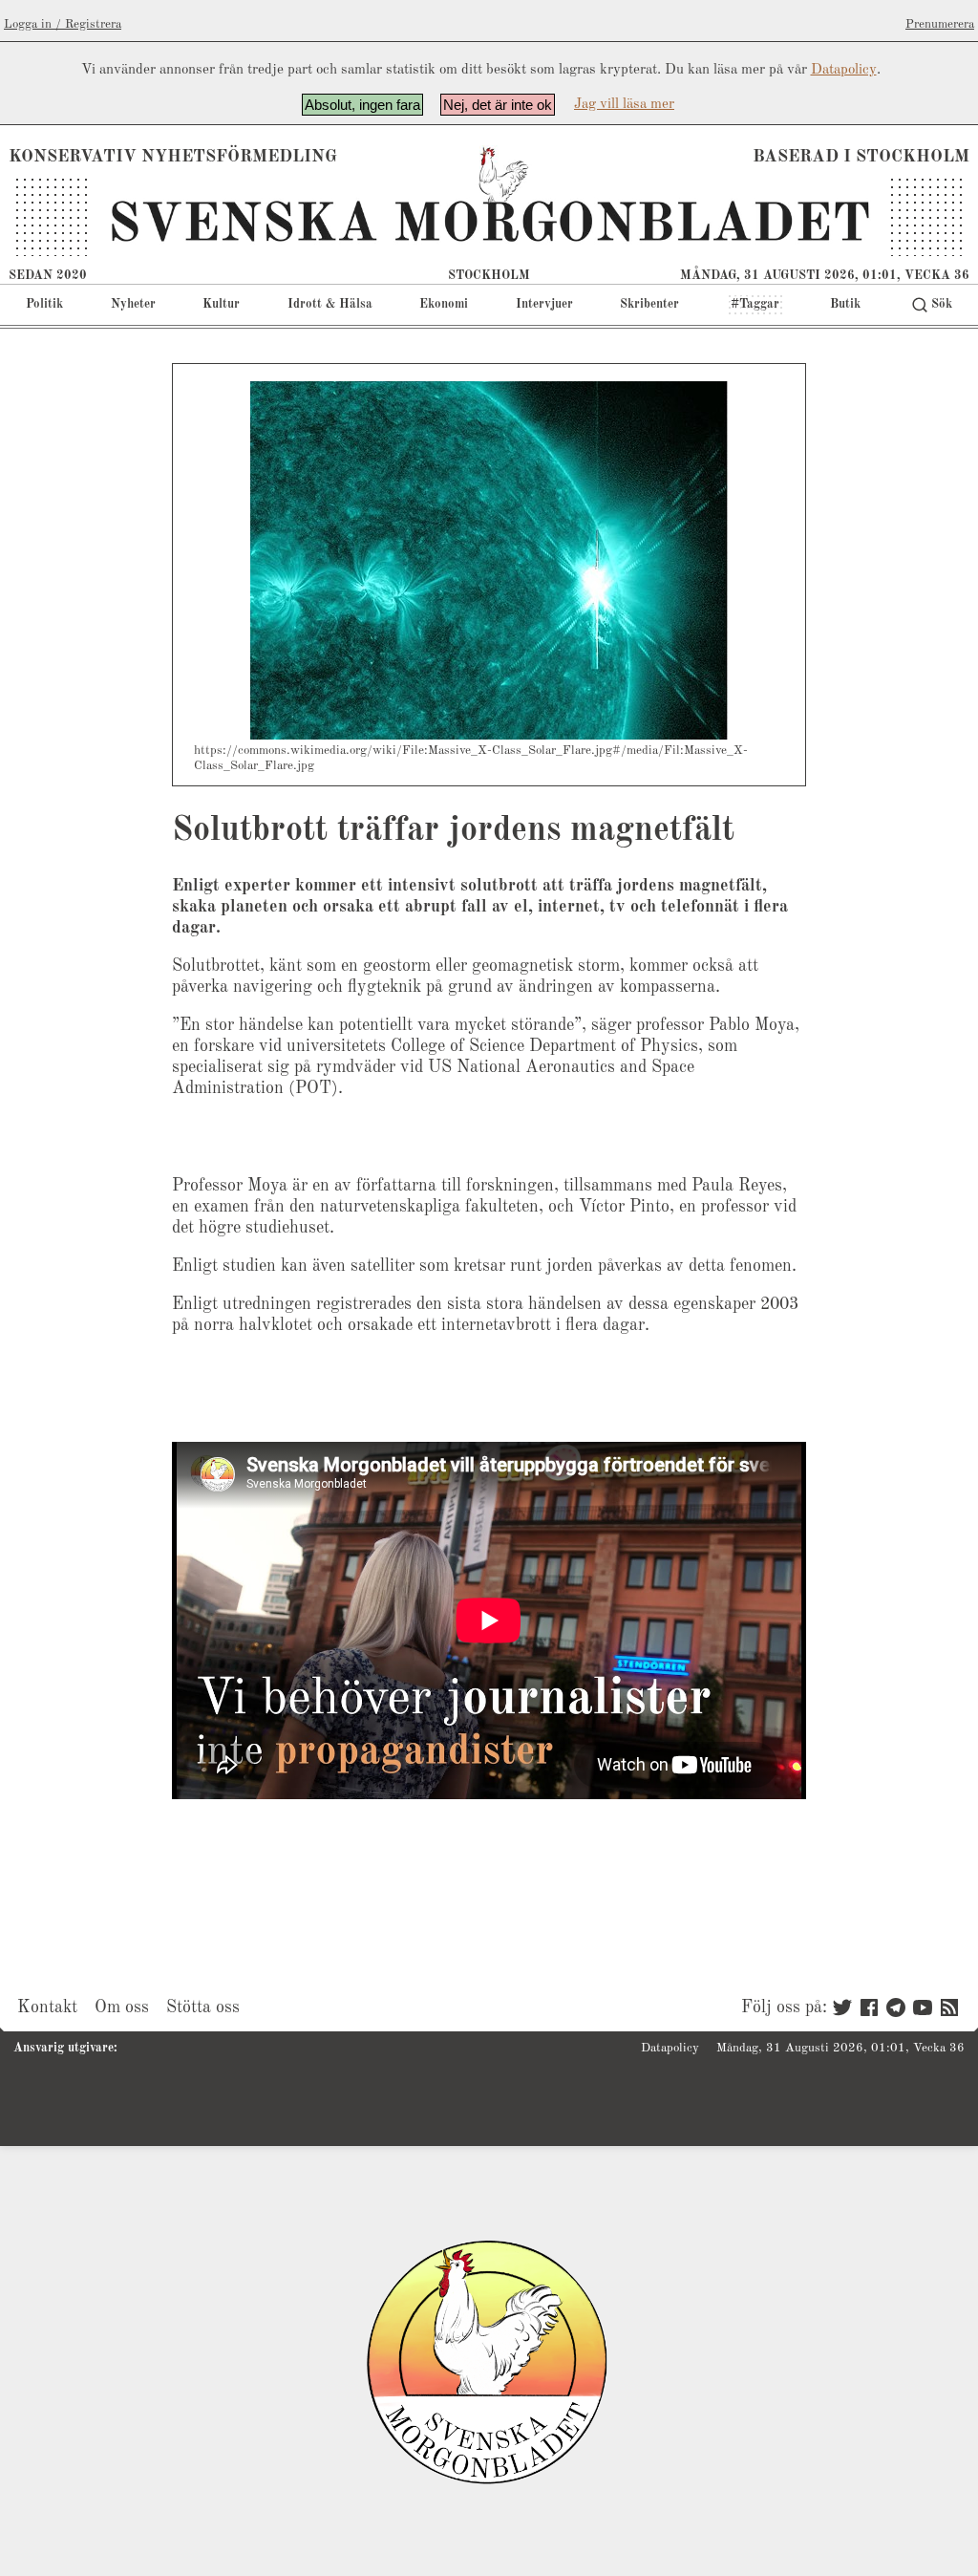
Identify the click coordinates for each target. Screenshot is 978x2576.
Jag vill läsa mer (624, 105)
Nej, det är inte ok (498, 105)
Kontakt (47, 2007)
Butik (845, 304)
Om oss (122, 2007)
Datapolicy (844, 70)
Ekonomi (444, 304)
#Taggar (755, 304)
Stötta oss (203, 2007)
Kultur (221, 304)
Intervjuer (544, 304)
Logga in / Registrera (63, 24)
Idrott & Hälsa (330, 304)
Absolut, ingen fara (362, 105)
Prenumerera (940, 24)
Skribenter (649, 304)
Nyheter (133, 304)
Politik (44, 304)
